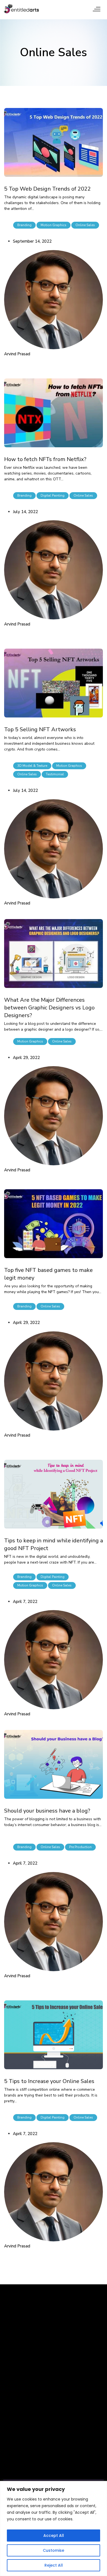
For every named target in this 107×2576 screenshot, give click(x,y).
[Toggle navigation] (97, 9)
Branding (24, 225)
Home (9, 2398)
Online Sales (85, 225)
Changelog (15, 2481)
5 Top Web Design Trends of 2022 (47, 189)
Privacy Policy (54, 2407)
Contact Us (51, 2398)
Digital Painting (53, 495)
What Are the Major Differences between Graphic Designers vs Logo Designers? (49, 1008)
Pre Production (80, 1847)
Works (10, 2426)
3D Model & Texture (32, 766)
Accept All (54, 2536)
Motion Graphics (54, 225)
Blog (44, 2416)
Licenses (13, 2471)
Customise (54, 2550)
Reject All (54, 2565)
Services (12, 2416)
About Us (13, 2407)
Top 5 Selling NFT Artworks (40, 729)
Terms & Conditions (60, 2426)
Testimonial (55, 774)
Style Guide (16, 2452)
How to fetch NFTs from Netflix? (45, 459)
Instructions (16, 2462)
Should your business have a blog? (47, 1811)
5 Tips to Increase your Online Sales (49, 2081)
